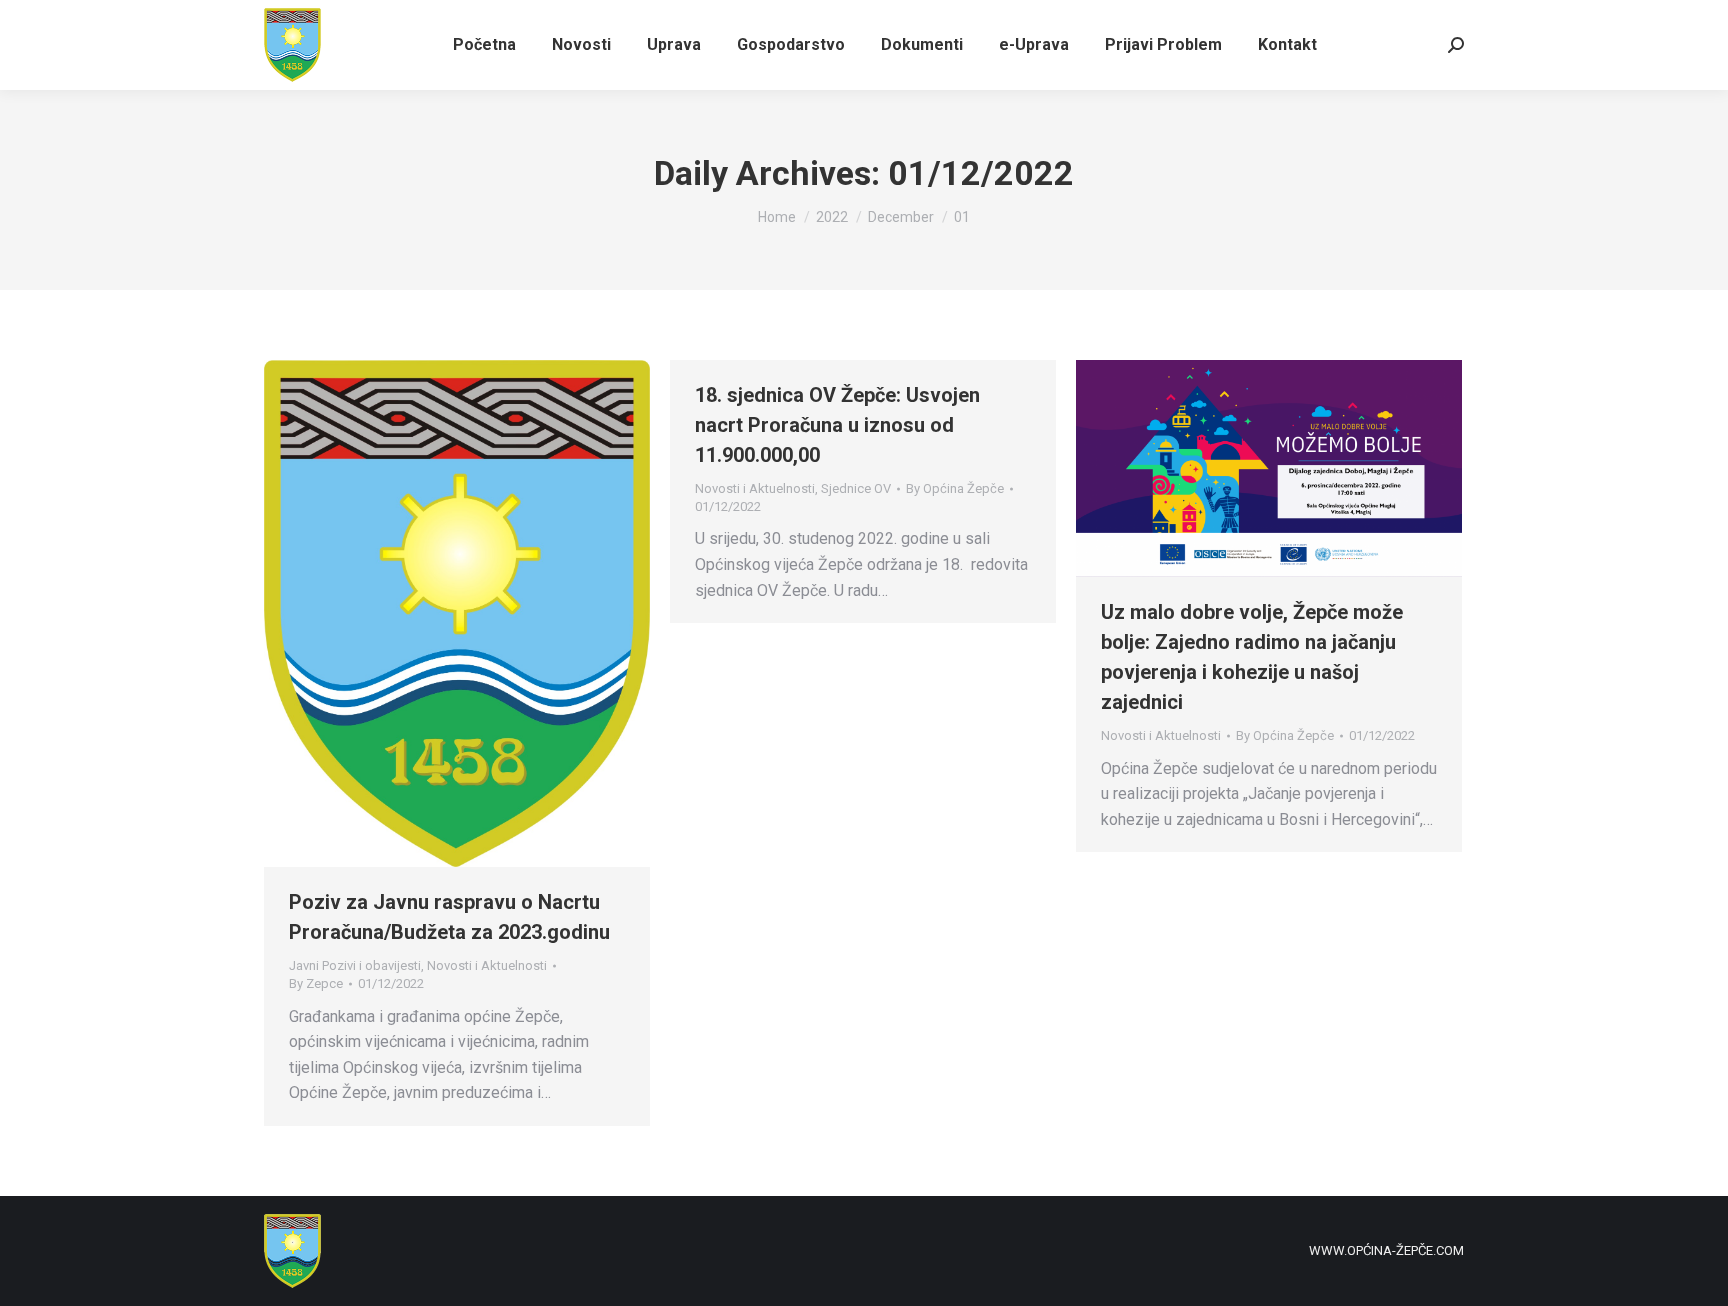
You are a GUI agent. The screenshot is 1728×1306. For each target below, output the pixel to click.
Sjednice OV (856, 488)
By (316, 983)
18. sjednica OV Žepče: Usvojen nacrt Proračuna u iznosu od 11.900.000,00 (837, 425)
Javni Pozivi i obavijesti (355, 965)
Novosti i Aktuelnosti (487, 965)
